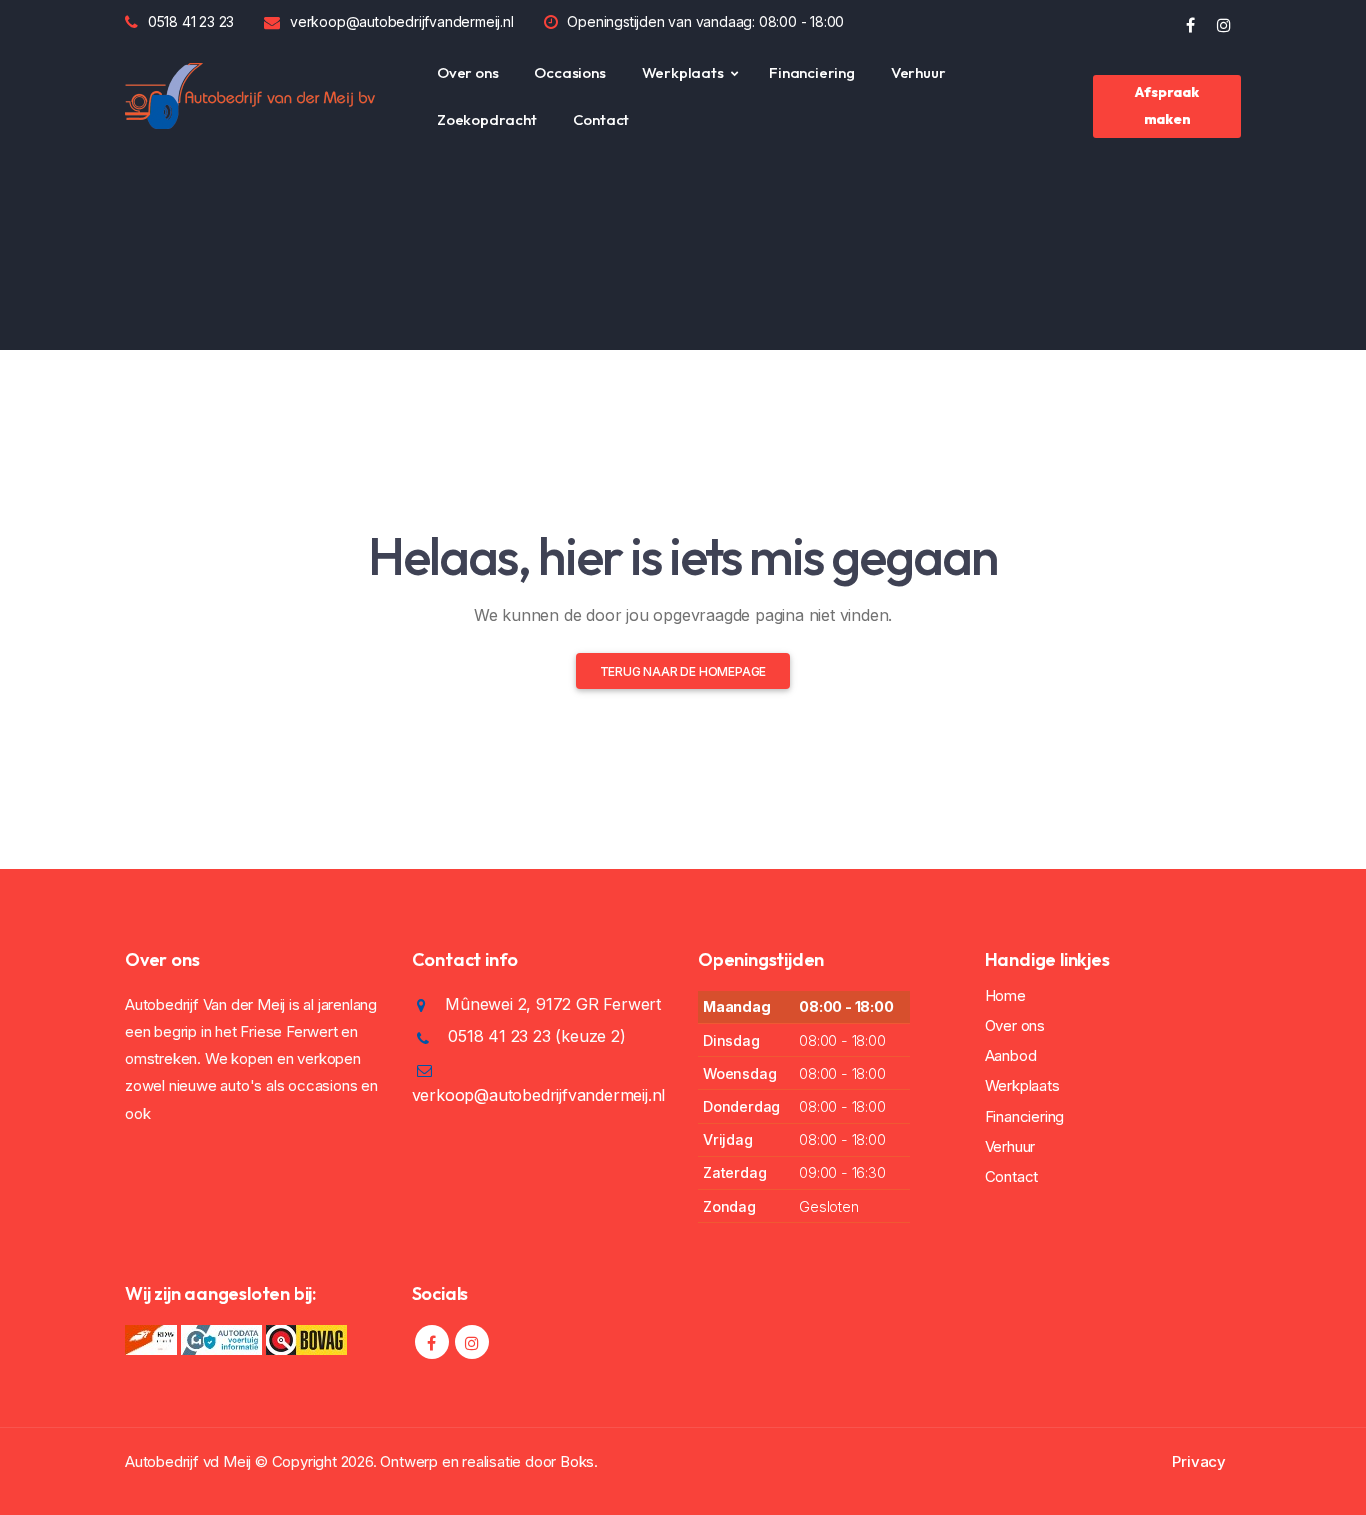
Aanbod (1011, 1055)
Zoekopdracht (487, 119)
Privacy (1199, 1461)
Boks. (579, 1461)
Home (1005, 995)
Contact (601, 119)
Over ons (467, 72)
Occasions (569, 72)
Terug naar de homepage (683, 671)
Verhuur (918, 72)
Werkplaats (683, 72)
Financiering (812, 72)
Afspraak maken (1166, 105)
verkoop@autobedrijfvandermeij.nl (402, 21)
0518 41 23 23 (191, 21)
